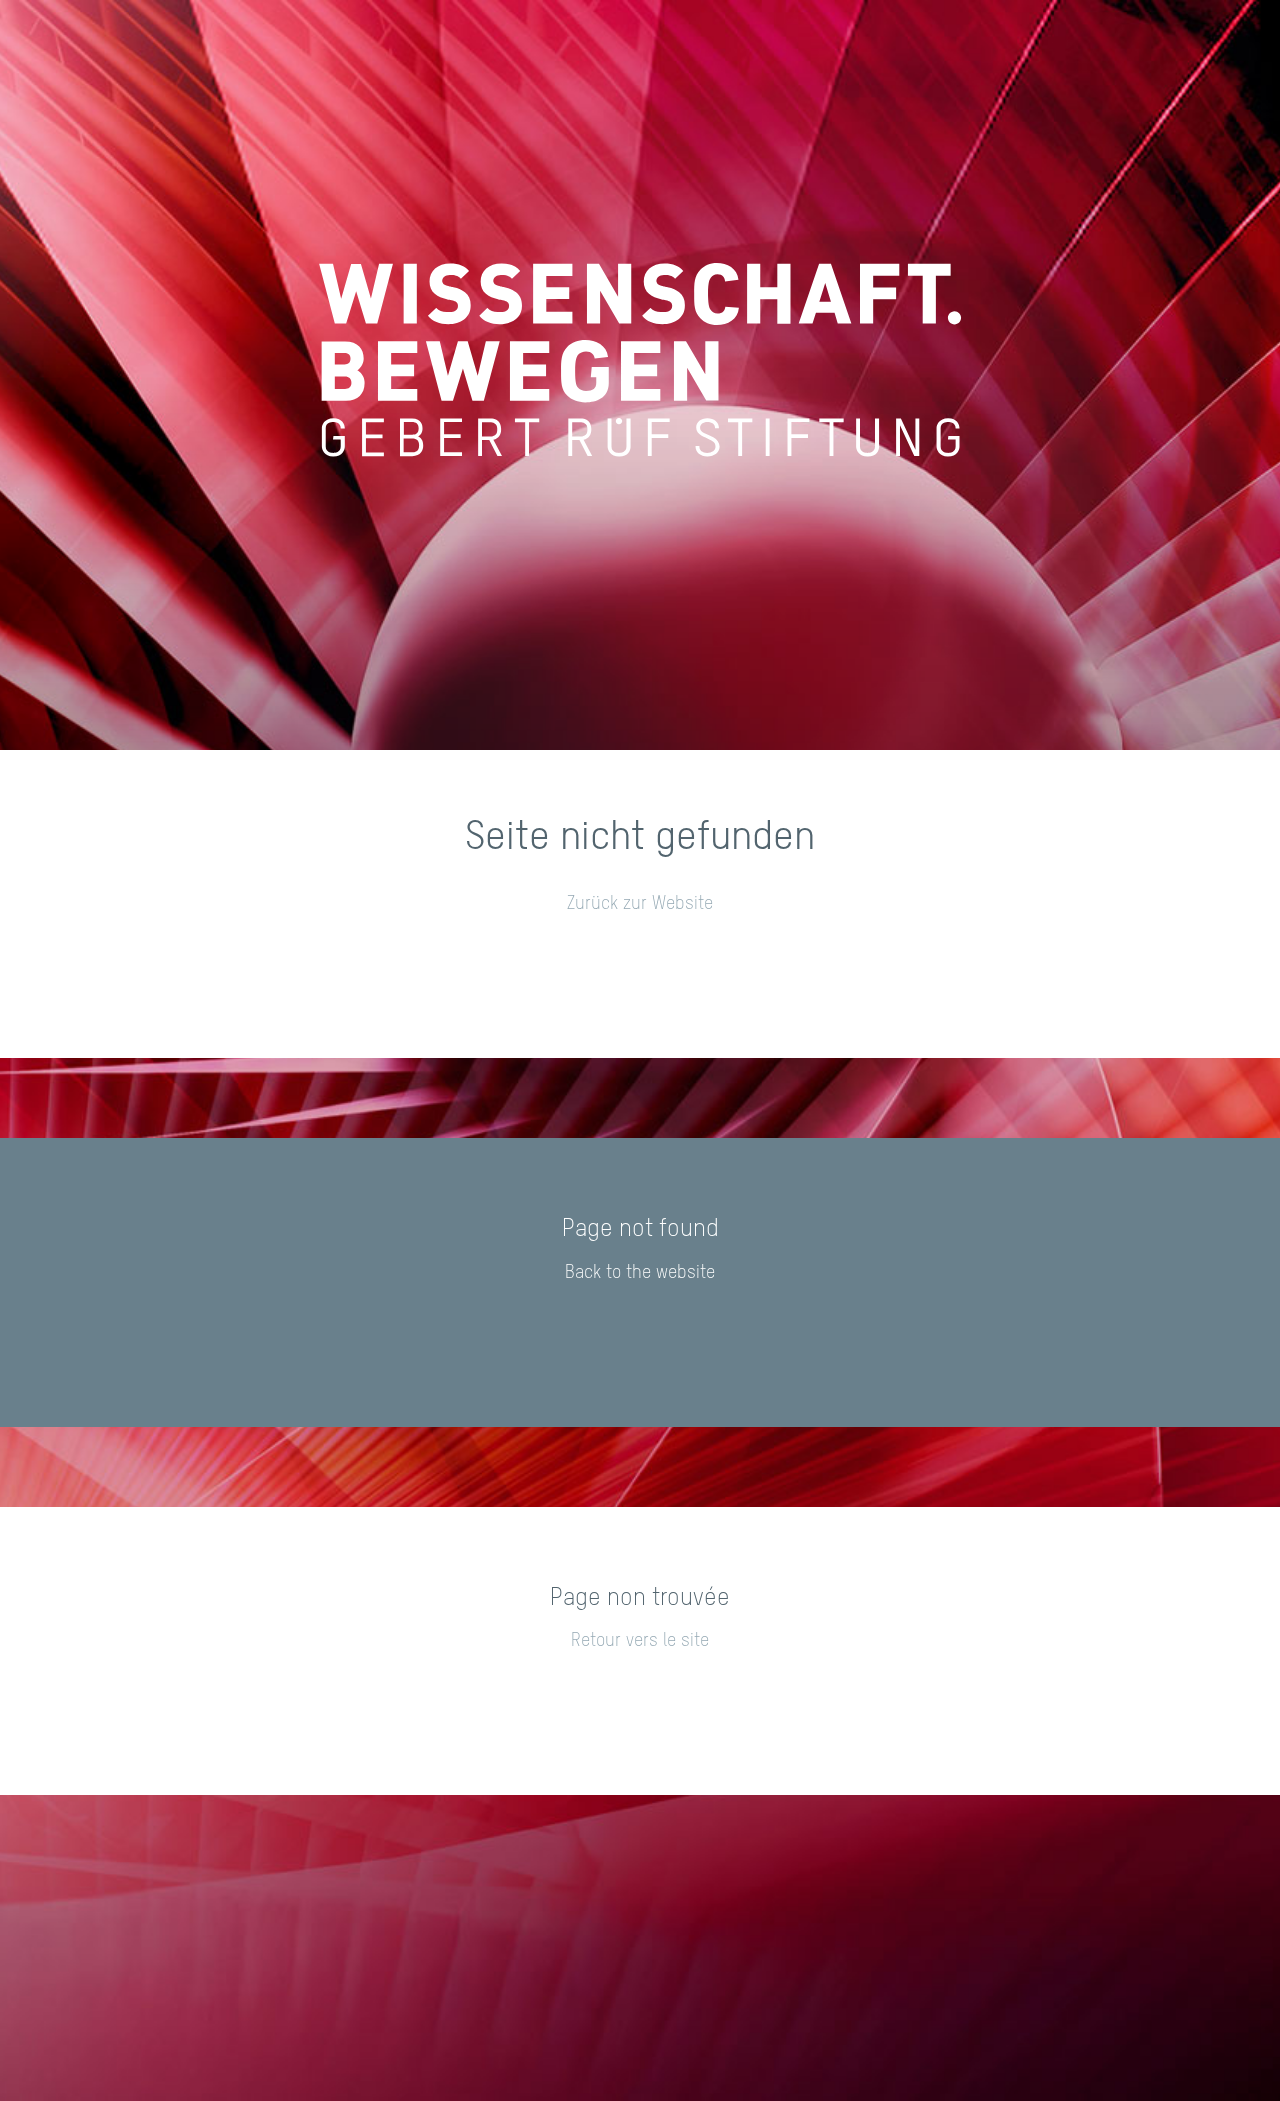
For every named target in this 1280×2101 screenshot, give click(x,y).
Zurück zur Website (640, 904)
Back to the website (640, 1273)
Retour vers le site (640, 1641)
